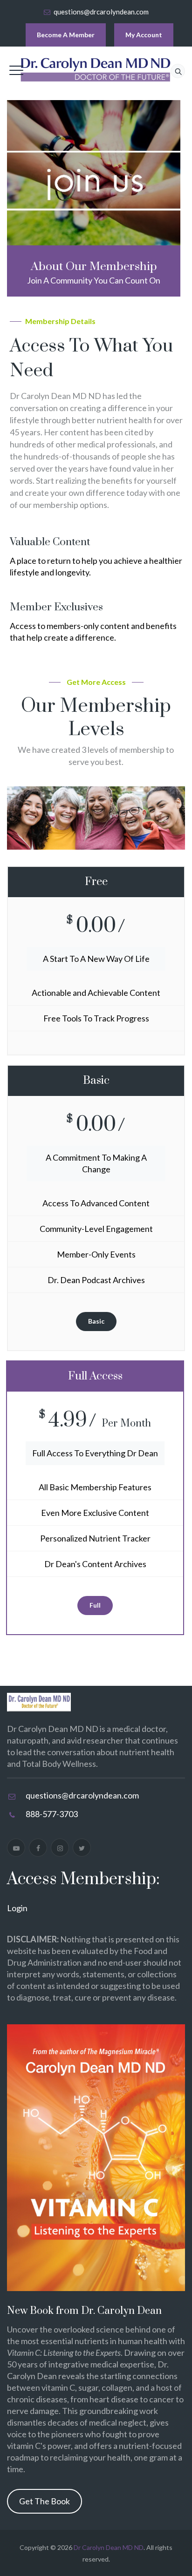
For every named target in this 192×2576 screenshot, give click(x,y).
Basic (96, 1321)
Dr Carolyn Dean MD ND (109, 2547)
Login (17, 1908)
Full (95, 1605)
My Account (144, 35)
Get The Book (45, 2501)
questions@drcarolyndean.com (101, 12)
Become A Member (66, 35)
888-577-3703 (52, 1814)
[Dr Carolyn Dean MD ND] (96, 70)
